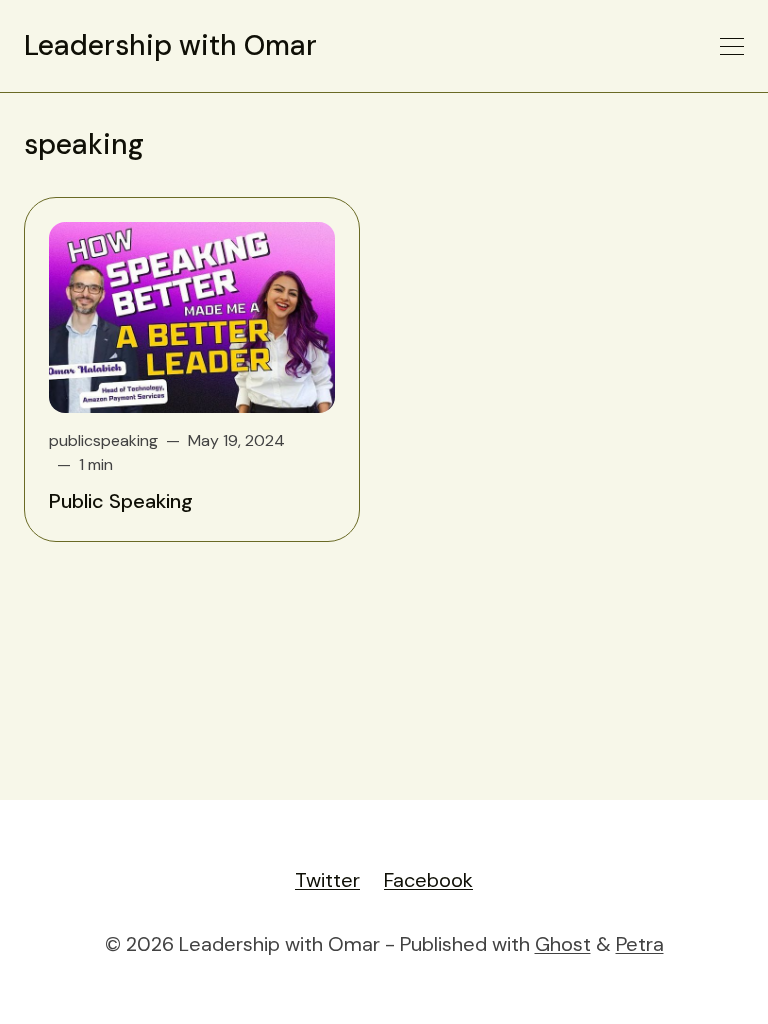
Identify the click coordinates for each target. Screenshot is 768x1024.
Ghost (563, 944)
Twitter (327, 880)
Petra (640, 944)
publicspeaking (103, 440)
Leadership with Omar (170, 46)
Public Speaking (121, 501)
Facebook (428, 880)
